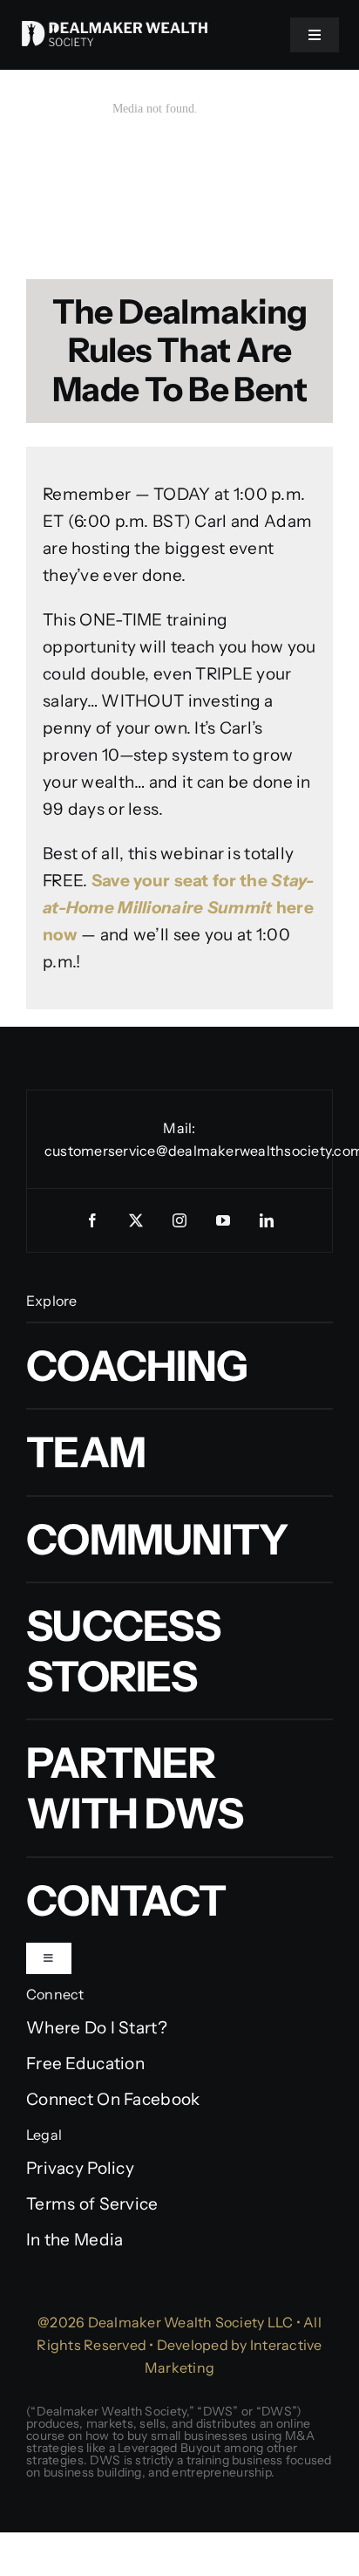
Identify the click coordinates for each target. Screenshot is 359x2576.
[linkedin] (267, 1220)
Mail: (179, 1128)
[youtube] (223, 1220)
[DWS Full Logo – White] (115, 29)
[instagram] (179, 1220)
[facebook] (92, 1220)
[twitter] (136, 1220)
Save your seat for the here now (179, 908)
